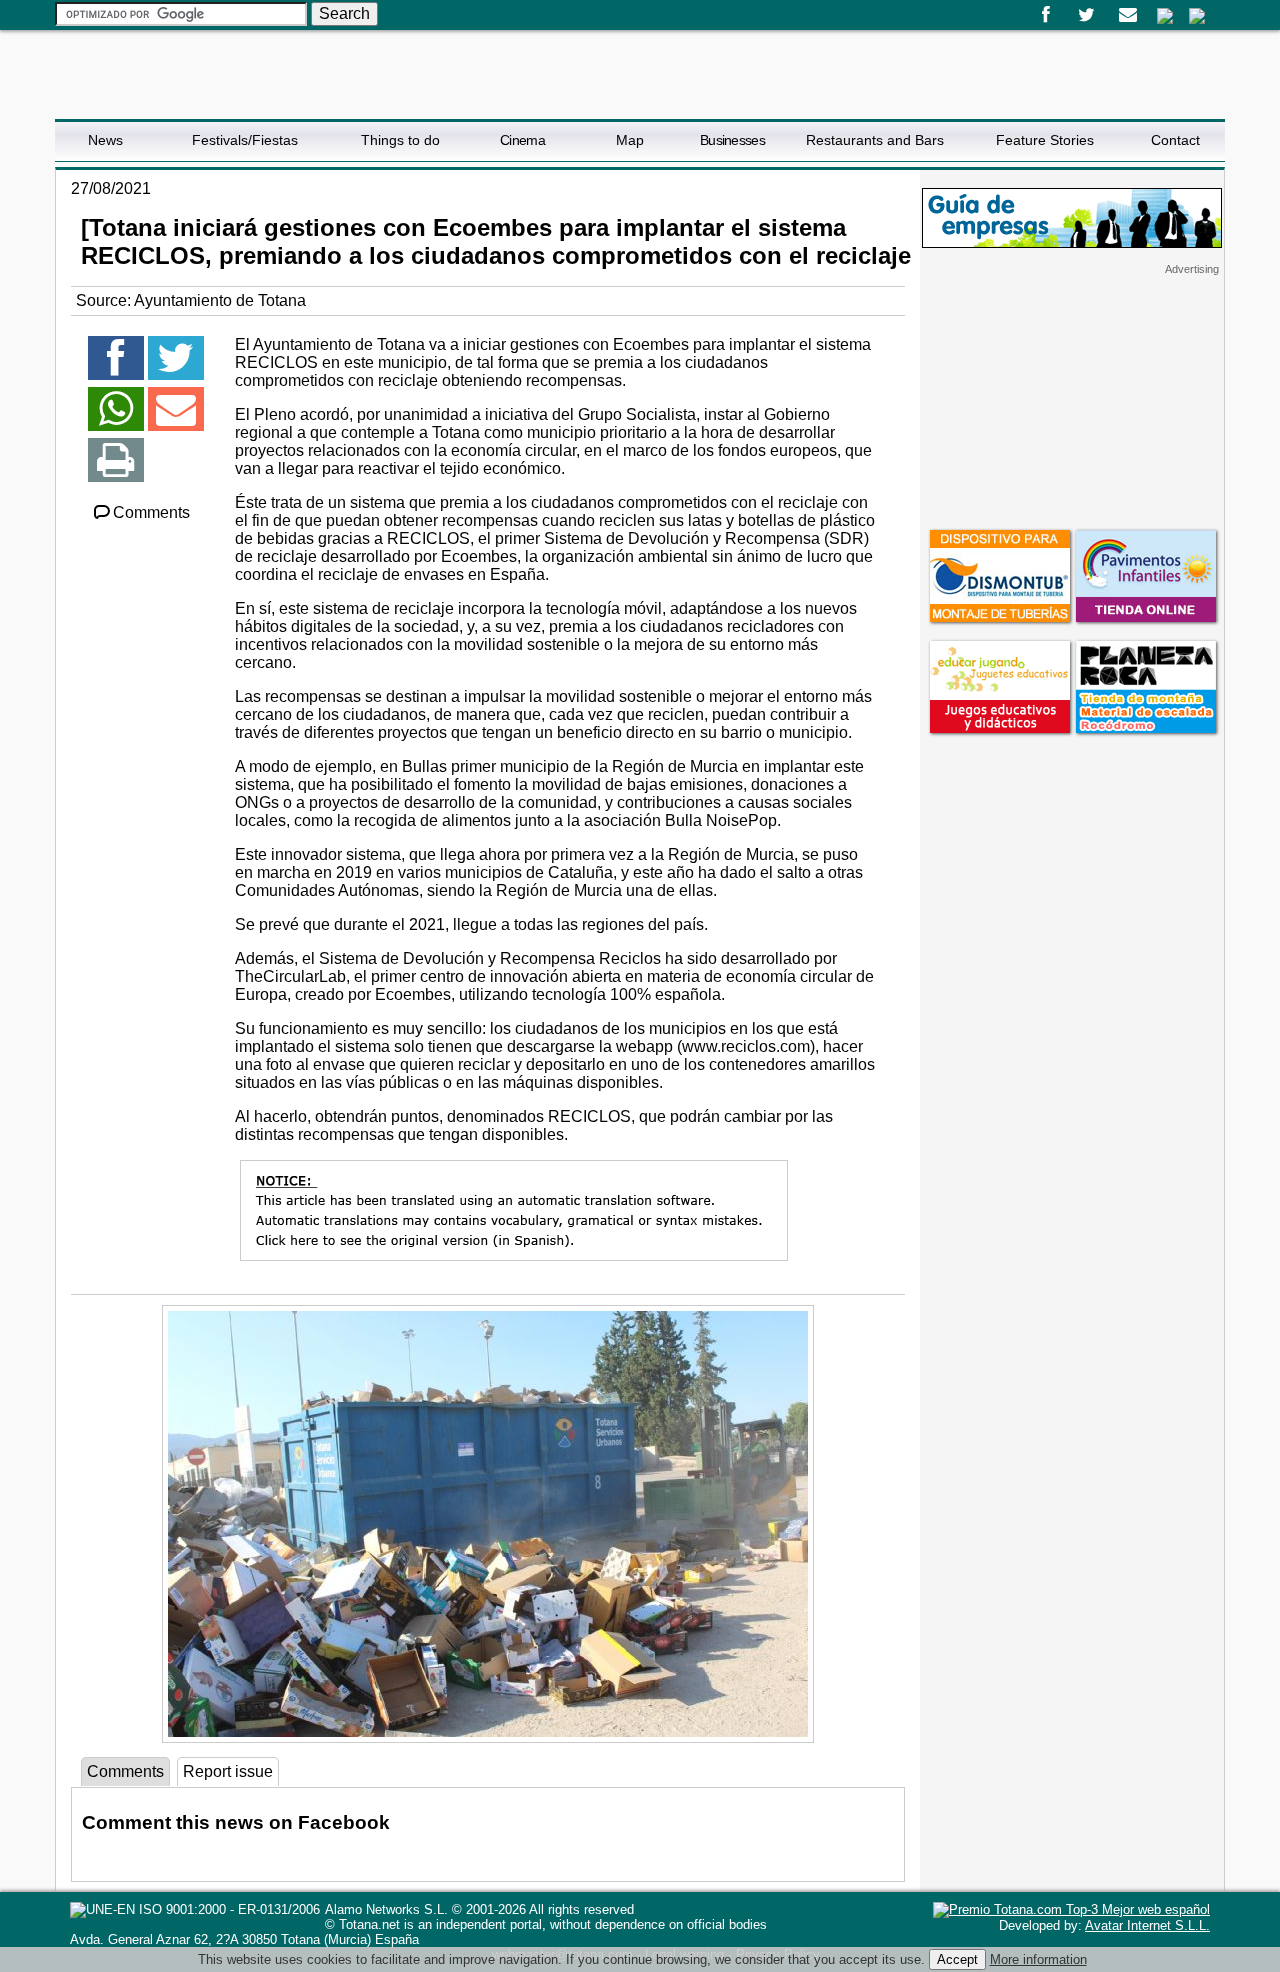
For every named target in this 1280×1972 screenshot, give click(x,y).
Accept (957, 1959)
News (105, 140)
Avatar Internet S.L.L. (1147, 1925)
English (1197, 16)
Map (630, 140)
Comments (151, 512)
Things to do (400, 140)
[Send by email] (176, 417)
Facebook (1045, 15)
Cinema (522, 140)
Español (1165, 16)
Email (1127, 15)
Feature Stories (1045, 140)
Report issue (228, 1771)
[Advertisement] (1072, 401)
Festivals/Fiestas (245, 140)
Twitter (1086, 15)
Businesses (732, 140)
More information (1038, 1959)
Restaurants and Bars (875, 140)
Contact (1175, 140)
